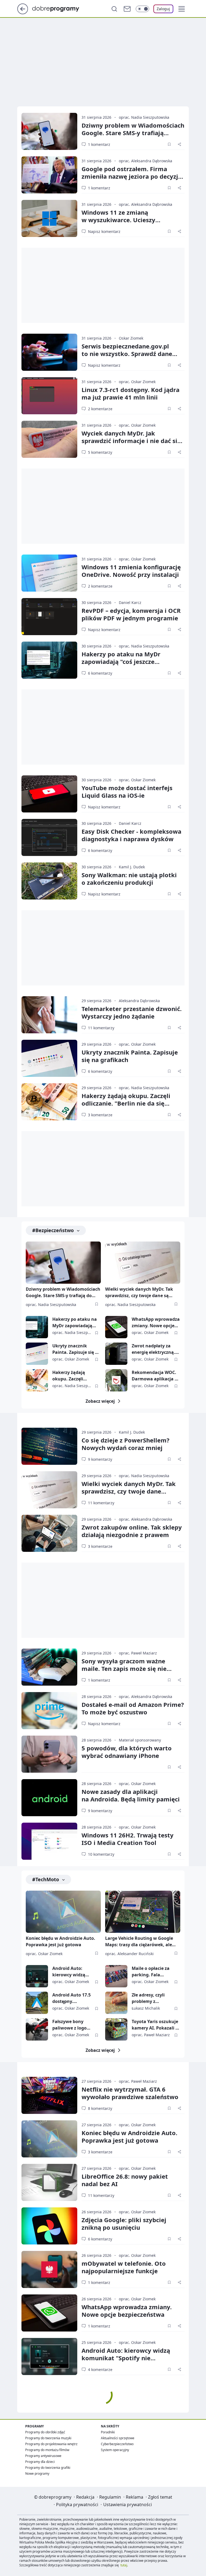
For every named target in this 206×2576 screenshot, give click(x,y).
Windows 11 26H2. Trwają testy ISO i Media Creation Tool (128, 1839)
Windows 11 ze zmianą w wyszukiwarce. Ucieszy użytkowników (118, 220)
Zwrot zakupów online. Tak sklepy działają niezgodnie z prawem (132, 1531)
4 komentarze (100, 2370)
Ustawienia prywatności (128, 2505)
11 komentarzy (101, 1028)
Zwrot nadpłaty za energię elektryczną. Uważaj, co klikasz (153, 1349)
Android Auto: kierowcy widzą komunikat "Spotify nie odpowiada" (73, 1972)
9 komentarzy (100, 1459)
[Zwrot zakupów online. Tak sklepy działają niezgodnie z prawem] (49, 1533)
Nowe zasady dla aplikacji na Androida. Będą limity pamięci (131, 1795)
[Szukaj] (114, 9)
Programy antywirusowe (43, 2456)
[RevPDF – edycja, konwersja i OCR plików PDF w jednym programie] (49, 617)
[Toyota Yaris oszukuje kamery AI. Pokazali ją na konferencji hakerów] (116, 2029)
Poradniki (108, 2432)
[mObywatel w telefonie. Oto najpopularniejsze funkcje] (49, 2269)
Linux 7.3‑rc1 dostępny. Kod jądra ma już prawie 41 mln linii (130, 393)
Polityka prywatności (77, 2505)
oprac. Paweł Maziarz (138, 1653)
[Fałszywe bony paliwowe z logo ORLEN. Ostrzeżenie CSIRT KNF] (37, 2029)
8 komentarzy (100, 2108)
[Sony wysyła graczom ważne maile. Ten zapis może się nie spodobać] (49, 1667)
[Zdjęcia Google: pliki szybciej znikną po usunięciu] (49, 2226)
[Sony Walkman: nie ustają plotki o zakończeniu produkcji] (49, 881)
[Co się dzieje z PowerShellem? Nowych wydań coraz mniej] (49, 1446)
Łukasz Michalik (146, 2008)
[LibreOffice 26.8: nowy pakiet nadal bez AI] (49, 2182)
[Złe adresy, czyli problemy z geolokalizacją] (116, 2003)
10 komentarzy (101, 1854)
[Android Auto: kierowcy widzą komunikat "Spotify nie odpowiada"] (37, 1976)
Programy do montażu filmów (47, 2450)
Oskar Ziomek (131, 338)
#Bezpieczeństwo (53, 1230)
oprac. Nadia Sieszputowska (144, 117)
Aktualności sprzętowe (118, 2438)
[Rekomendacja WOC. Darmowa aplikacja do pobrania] (116, 1380)
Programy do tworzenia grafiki (48, 2468)
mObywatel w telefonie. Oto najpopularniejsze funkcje (124, 2267)
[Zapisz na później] (169, 144)
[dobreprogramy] (60, 8)
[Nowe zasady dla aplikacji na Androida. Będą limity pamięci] (49, 1798)
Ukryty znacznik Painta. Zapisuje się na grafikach (130, 1056)
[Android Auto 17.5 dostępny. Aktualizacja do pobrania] (37, 2003)
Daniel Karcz (130, 602)
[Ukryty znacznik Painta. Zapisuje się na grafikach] (49, 1058)
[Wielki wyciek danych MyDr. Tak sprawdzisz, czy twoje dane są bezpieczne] (143, 1263)
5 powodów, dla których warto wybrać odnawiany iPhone (127, 1752)
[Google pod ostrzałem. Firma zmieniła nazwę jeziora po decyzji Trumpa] (49, 175)
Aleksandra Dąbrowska (139, 1001)
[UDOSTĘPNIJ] (179, 144)
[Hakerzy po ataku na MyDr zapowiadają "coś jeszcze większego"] (49, 660)
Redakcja (85, 2497)
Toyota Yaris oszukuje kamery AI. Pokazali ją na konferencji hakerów (156, 2025)
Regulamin (110, 2497)
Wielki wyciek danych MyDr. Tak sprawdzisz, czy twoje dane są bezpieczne (139, 1293)
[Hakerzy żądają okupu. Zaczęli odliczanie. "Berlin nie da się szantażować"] (49, 1102)
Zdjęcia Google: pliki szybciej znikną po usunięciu (124, 2224)
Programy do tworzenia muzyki (48, 2438)
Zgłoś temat (160, 2497)
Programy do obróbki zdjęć (45, 2432)
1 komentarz (99, 144)
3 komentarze (100, 1115)
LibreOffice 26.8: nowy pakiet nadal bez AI (125, 2180)
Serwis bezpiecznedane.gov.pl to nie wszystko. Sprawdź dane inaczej (127, 354)
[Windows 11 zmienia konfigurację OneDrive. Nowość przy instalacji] (49, 573)
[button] (182, 9)
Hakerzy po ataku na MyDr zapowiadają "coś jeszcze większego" (121, 661)
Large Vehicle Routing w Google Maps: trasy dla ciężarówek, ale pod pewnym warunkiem (139, 1942)
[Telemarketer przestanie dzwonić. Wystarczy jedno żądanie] (49, 1015)
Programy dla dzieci (40, 2462)
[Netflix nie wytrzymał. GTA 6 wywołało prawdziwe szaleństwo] (49, 2095)
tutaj (124, 2565)
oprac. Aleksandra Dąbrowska (146, 161)
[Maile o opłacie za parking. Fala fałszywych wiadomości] (116, 1976)
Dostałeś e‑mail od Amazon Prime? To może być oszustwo (133, 1708)
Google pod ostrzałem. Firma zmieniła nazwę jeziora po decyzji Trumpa (131, 176)
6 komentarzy (100, 673)
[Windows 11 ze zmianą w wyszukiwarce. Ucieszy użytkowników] (49, 218)
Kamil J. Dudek (132, 867)
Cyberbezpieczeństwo (117, 2444)
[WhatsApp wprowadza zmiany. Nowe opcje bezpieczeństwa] (116, 1327)
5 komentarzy (100, 452)
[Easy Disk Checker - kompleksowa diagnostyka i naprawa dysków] (49, 837)
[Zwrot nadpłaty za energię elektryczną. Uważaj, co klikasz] (116, 1354)
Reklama (135, 2497)
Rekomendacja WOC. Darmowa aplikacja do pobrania (156, 1376)
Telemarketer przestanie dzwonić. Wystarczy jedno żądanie (132, 1012)
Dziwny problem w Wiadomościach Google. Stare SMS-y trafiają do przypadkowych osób (63, 1293)
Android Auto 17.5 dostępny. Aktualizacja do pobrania (71, 1998)
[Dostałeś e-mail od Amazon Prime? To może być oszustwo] (49, 1711)
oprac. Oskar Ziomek (137, 382)
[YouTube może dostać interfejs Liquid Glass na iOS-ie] (49, 794)
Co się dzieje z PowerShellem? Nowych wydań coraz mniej (126, 1444)
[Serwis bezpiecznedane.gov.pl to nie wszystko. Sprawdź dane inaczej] (49, 352)
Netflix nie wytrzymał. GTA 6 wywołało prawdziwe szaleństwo (130, 2093)
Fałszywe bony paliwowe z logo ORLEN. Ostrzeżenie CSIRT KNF (73, 2025)
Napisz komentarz (104, 231)
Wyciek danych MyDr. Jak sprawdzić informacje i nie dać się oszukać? (131, 441)
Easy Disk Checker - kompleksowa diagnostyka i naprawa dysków (131, 835)
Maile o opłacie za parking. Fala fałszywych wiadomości (151, 1972)
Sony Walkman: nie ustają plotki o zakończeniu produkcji (129, 879)
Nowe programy (37, 2474)
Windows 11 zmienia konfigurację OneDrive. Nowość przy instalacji (131, 571)
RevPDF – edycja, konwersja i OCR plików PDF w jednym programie (131, 614)
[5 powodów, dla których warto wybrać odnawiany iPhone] (49, 1754)
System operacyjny (115, 2450)
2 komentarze (100, 409)
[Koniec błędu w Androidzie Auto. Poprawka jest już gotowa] (63, 1912)
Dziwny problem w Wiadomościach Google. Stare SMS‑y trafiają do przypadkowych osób (133, 133)
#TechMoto (46, 1879)
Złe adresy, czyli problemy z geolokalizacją (148, 1998)
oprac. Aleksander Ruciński (129, 1954)
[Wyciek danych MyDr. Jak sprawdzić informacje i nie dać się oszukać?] (49, 439)
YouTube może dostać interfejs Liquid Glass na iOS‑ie (127, 791)
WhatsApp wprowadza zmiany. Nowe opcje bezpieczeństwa (156, 1323)
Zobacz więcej (100, 1401)
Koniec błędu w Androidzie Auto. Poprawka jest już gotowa (60, 1941)
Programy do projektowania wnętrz (51, 2444)
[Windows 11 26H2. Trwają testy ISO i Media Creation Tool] (49, 1841)
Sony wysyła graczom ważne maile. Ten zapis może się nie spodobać (124, 1668)
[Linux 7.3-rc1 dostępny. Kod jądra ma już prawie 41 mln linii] (49, 396)
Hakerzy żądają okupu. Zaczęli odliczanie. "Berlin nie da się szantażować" (126, 1103)
